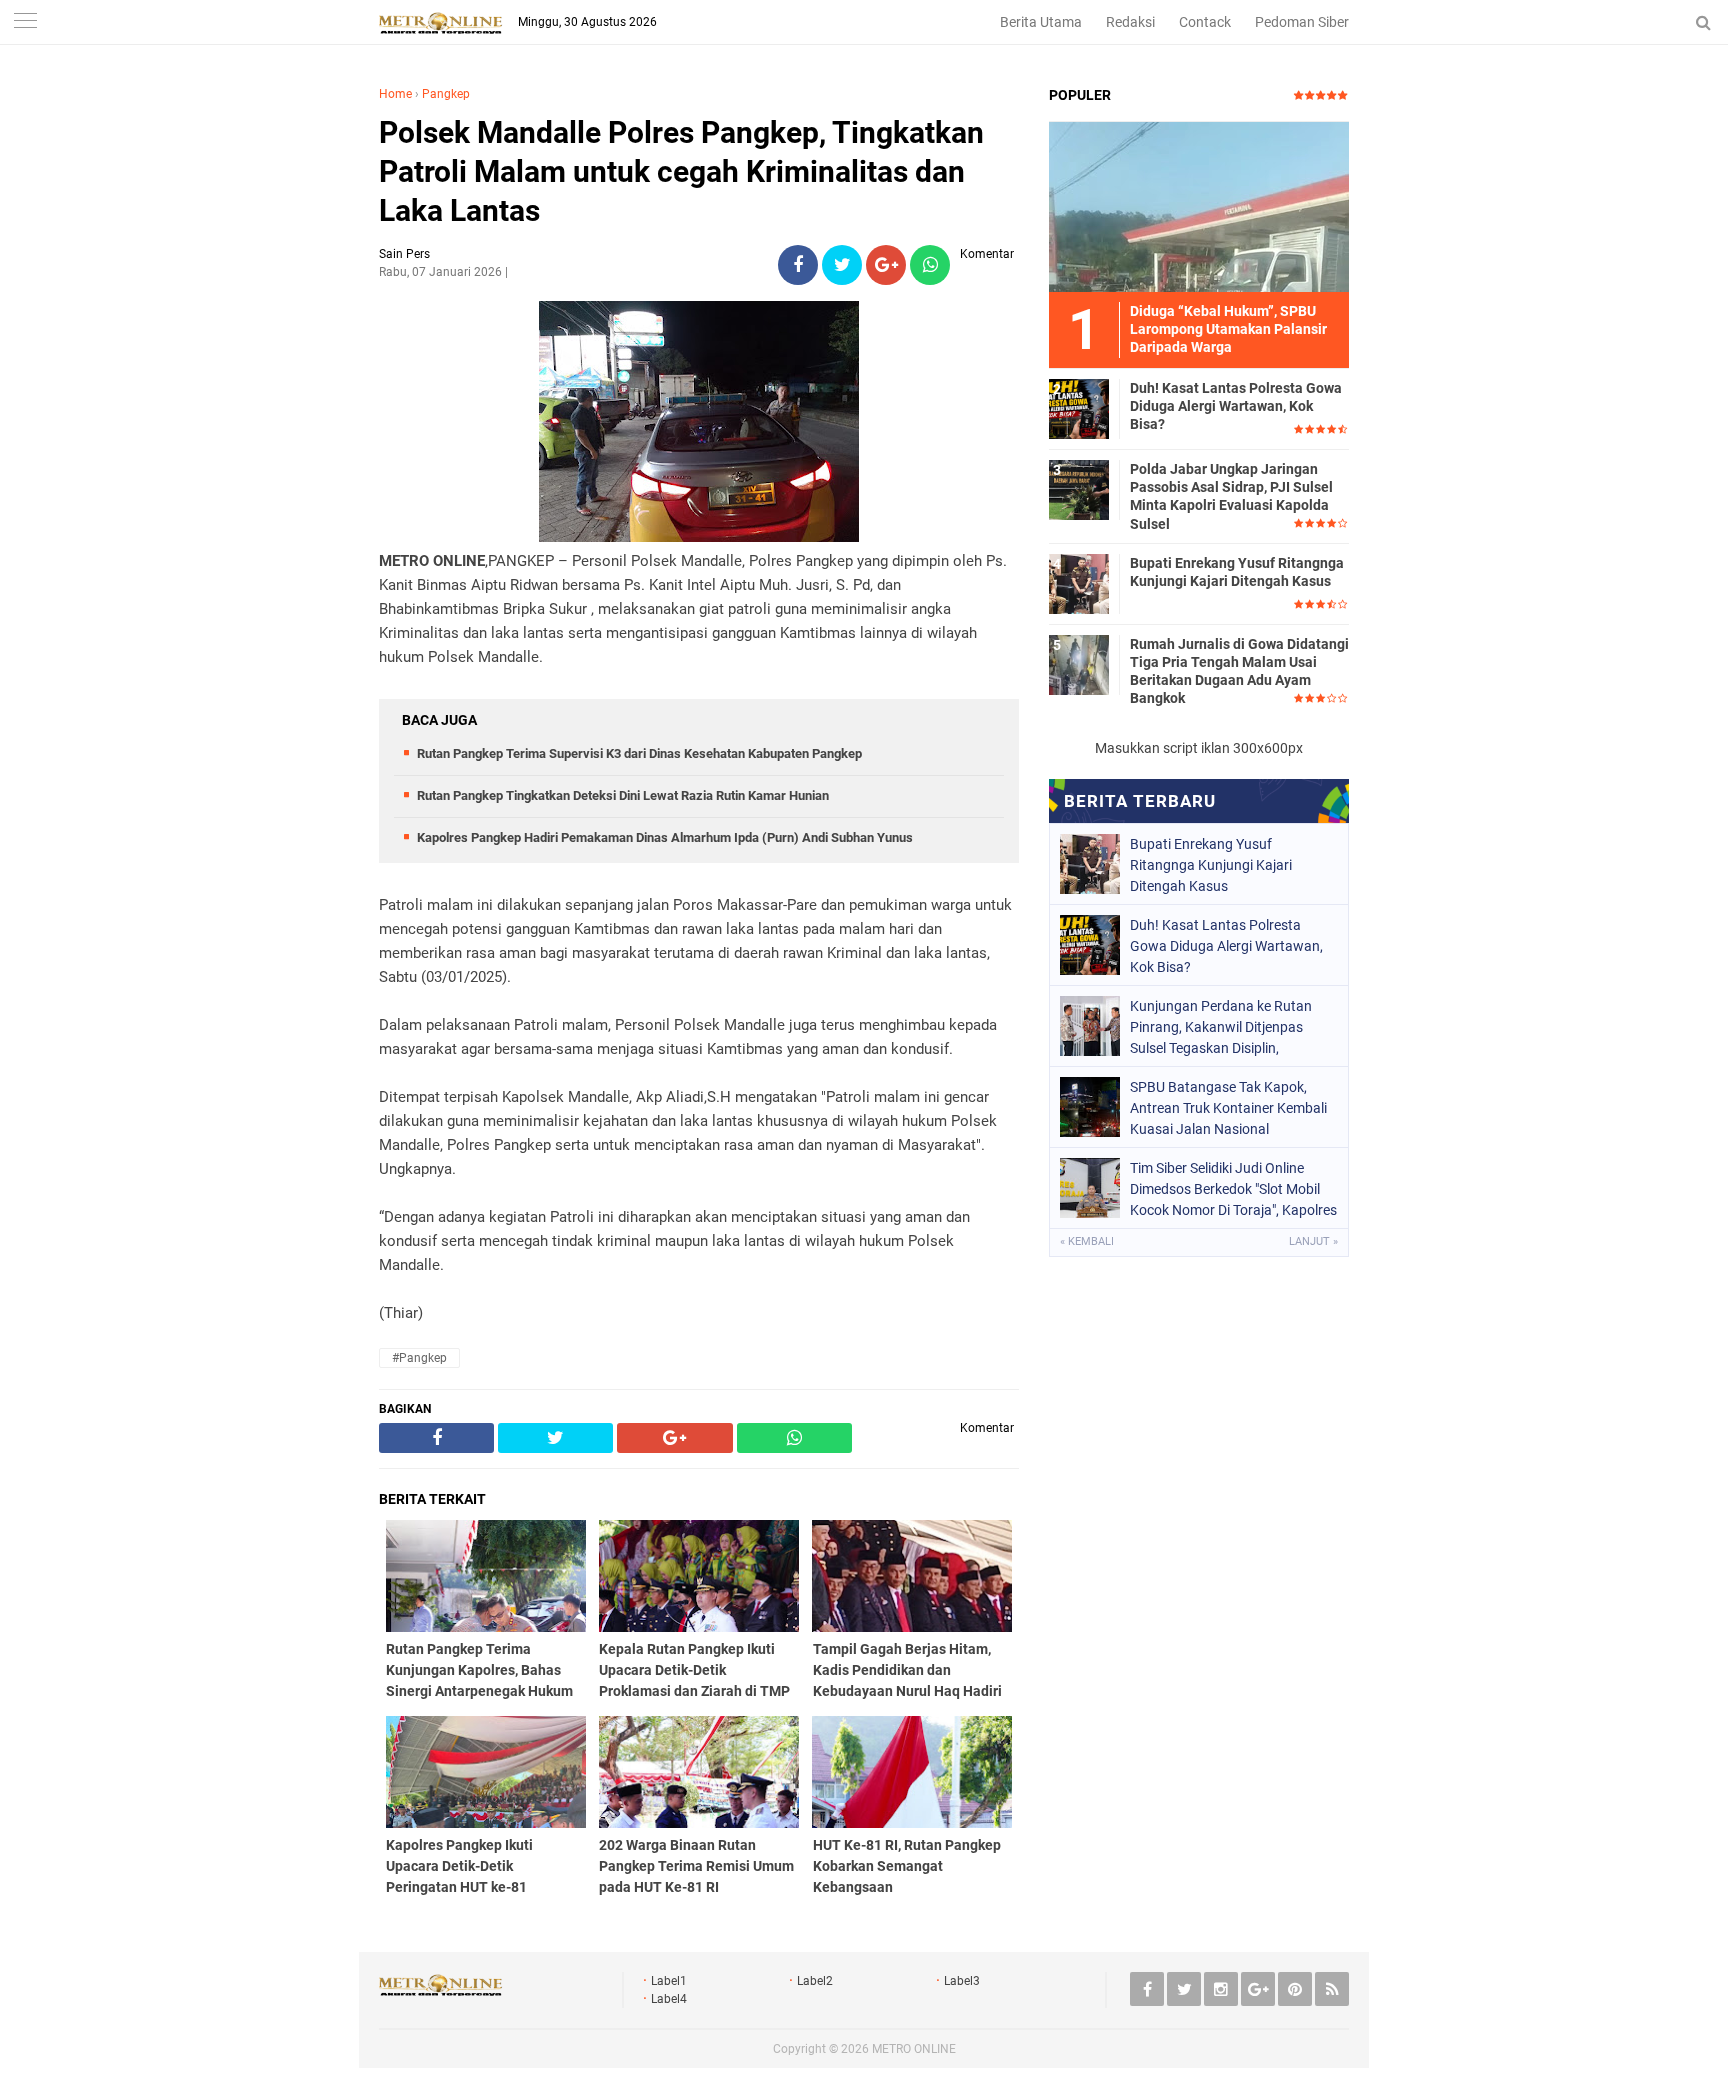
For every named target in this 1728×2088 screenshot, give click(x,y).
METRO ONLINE (914, 2049)
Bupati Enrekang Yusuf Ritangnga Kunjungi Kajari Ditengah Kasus (1237, 572)
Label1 (669, 1981)
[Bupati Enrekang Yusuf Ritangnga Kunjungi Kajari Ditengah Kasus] (1079, 583)
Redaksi (1130, 22)
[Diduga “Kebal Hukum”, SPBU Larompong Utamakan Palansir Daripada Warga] (1199, 206)
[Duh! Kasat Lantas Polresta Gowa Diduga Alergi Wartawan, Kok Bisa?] (1079, 408)
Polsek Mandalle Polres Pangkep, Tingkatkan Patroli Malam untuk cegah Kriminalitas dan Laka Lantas (681, 171)
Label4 (669, 1999)
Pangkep (446, 94)
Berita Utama (1041, 22)
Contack (1205, 22)
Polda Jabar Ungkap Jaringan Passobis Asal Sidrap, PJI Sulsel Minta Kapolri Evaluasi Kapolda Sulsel (1231, 496)
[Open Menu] (25, 22)
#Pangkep (419, 1358)
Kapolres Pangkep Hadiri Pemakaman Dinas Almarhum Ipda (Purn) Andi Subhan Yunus (665, 837)
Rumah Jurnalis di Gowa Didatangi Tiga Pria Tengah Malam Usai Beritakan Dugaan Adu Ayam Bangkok (1239, 671)
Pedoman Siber (1302, 22)
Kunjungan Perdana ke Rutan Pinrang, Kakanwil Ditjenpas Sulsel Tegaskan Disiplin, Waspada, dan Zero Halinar (1221, 1027)
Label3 (962, 1981)
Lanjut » (1313, 1241)
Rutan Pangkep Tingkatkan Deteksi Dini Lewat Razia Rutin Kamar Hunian (623, 795)
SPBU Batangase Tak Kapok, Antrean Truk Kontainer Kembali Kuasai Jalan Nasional (1228, 1108)
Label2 (815, 1981)
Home (395, 94)
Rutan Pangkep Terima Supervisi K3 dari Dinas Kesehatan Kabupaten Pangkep (639, 753)
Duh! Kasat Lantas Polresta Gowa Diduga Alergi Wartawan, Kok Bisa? (1236, 406)
